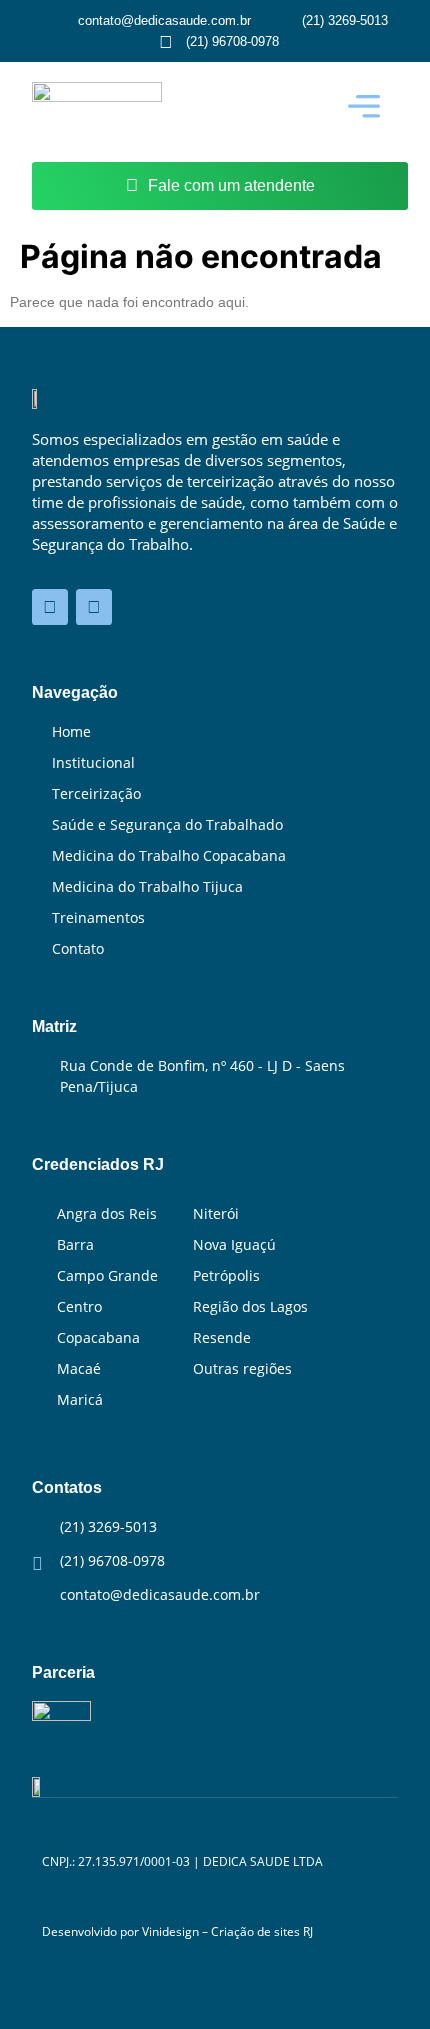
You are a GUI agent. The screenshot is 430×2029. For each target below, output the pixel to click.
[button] (364, 107)
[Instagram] (94, 607)
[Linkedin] (50, 607)
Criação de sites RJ (262, 1931)
